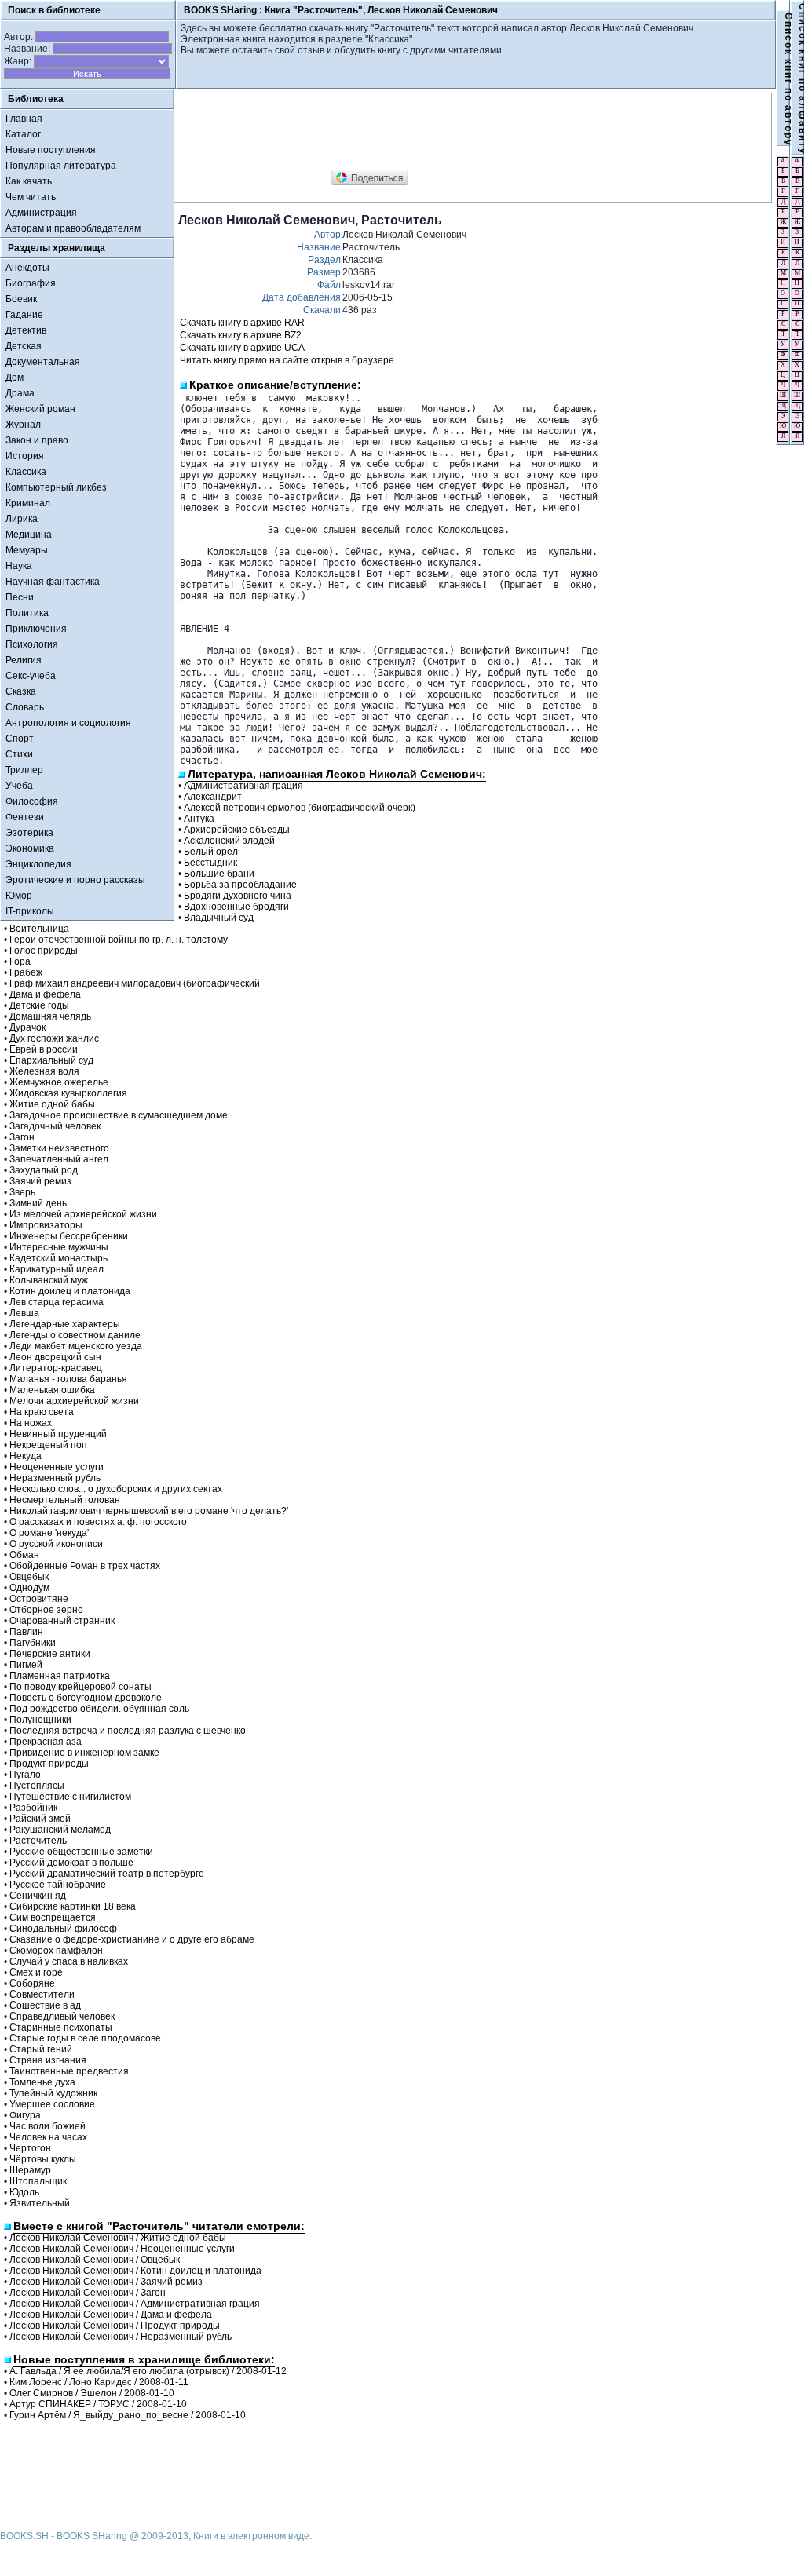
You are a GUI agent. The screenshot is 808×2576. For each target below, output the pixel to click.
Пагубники (33, 1643)
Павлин (26, 1632)
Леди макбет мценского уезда (76, 1346)
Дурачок (27, 1027)
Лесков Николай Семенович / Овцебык (95, 2260)
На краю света (42, 1412)
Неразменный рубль (55, 1478)
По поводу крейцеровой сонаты (80, 1687)
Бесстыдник (210, 863)
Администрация (41, 213)
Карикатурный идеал (57, 1269)
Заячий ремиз (40, 1181)
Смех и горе (36, 1972)
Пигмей (26, 1665)
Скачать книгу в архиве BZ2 (241, 335)
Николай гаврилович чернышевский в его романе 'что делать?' (149, 1511)
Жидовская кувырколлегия (68, 1093)
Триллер (24, 770)
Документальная (43, 362)
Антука (199, 819)
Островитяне (39, 1599)
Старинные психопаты (61, 2027)
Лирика (22, 519)
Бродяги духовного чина (238, 896)
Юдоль (24, 2192)
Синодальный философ (63, 1928)
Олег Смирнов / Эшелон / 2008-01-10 (92, 2393)
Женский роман (40, 409)
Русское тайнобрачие (58, 1885)
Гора (20, 961)
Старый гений (41, 2049)
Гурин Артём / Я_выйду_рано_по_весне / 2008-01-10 (128, 2415)
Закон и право (37, 440)
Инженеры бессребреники (69, 1236)
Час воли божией (48, 2126)
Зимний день (38, 1203)
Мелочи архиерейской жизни (74, 1401)
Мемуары (27, 550)
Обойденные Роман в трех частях (85, 1566)
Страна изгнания (48, 2060)
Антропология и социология (68, 723)
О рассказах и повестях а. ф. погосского (98, 1522)
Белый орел (211, 852)
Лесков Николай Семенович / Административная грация (135, 2304)
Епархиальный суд (51, 1060)
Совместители (42, 1994)
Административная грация (243, 786)
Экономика (30, 848)
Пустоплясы (37, 1786)
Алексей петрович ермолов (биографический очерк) (300, 808)
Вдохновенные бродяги (236, 907)
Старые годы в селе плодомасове (85, 2038)
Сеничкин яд (38, 1896)
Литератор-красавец (56, 1368)
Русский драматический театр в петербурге (107, 1874)
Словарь (25, 707)
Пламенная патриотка (60, 1676)
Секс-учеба (31, 676)
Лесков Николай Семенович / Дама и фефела (111, 2315)
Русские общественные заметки (81, 1852)
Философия (32, 801)
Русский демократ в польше (71, 1863)
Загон (22, 1137)
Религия (24, 660)
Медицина (29, 535)
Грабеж (26, 972)
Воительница (39, 929)
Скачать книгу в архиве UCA (242, 348)
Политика (27, 613)
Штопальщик (38, 2181)
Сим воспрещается (53, 1917)
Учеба (19, 786)
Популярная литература (61, 166)
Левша (24, 1313)
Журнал (23, 425)
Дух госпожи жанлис (54, 1038)
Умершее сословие (52, 2104)
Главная (24, 119)
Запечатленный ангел (59, 1159)
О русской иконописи (56, 1544)
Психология (32, 644)
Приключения (36, 629)
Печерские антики (50, 1654)
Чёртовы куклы (43, 2159)
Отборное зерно (46, 1610)
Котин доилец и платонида (70, 1291)
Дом (15, 378)
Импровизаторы (46, 1225)
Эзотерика (29, 833)
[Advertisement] (464, 132)
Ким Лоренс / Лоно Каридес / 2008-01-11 (99, 2382)
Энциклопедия (38, 864)
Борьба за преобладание (240, 885)
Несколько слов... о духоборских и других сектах (116, 1489)
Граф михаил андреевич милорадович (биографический (135, 983)
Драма (20, 393)
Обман (24, 1555)
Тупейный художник (53, 2093)
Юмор (19, 896)
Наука (19, 566)
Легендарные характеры (65, 1324)
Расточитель (38, 1841)
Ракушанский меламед (60, 1830)
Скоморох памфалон (56, 1950)
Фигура (25, 2115)
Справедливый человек (62, 2016)
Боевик (21, 299)
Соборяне (32, 1983)
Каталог (23, 134)
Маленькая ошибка (52, 1390)
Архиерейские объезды (237, 830)
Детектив (26, 330)
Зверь (22, 1192)
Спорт (20, 739)
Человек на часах (48, 2137)
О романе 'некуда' (49, 1533)
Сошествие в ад (45, 2005)
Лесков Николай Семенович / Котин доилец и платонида (135, 2271)
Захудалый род (44, 1170)
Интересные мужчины (59, 1247)
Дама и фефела (45, 994)
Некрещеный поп (48, 1445)
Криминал (28, 503)
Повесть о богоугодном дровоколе (86, 1698)
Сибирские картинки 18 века (73, 1906)
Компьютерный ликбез (56, 487)
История (25, 456)
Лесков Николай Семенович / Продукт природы (115, 2326)
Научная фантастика (53, 582)
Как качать (29, 181)
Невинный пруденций (58, 1434)
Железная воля (44, 1071)
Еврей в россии (44, 1049)
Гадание (24, 315)
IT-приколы (30, 911)
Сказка (21, 691)
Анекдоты (27, 268)
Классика (26, 472)
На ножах (31, 1423)
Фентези (25, 817)
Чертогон (30, 2148)
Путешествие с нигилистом (70, 1797)
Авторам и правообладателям (73, 228)
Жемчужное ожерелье (59, 1082)
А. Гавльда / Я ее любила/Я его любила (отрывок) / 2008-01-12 (148, 2371)
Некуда (26, 1456)
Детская (24, 346)
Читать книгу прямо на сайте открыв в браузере (287, 360)
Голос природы (44, 950)
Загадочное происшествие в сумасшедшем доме (119, 1115)
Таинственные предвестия (69, 2071)
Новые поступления (51, 150)
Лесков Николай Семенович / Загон (88, 2293)
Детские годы (39, 1005)
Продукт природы (49, 1764)
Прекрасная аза (46, 1742)
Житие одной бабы (52, 1104)
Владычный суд (219, 918)
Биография (31, 283)
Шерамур (30, 2170)
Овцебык (29, 1577)
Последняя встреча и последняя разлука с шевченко (128, 1731)
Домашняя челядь (50, 1016)
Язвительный (40, 2203)
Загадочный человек (55, 1126)
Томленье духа (42, 2082)
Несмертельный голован (65, 1500)
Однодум (29, 1588)
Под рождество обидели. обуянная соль (99, 1709)
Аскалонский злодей (229, 841)
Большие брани (219, 874)
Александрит (213, 797)
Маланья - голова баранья (68, 1379)
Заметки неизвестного (59, 1148)
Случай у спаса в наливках (69, 1961)
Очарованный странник (62, 1621)
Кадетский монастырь (58, 1258)
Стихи (19, 754)
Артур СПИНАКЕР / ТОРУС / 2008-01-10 (98, 2404)
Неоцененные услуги (57, 1467)
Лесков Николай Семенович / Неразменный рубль (121, 2337)
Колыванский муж (49, 1280)
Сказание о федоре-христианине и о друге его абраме (132, 1939)
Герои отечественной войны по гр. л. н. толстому (119, 940)
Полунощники (40, 1720)
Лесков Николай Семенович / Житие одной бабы (118, 2238)
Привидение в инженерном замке (84, 1753)
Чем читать (31, 197)
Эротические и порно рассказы (75, 880)
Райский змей (40, 1819)
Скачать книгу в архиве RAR (242, 323)
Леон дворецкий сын (55, 1357)
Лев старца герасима (57, 1302)
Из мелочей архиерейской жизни (83, 1214)
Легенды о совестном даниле (75, 1335)
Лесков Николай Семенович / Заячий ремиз (106, 2282)
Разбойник (33, 1808)
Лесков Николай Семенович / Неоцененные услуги (122, 2249)
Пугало (25, 1775)
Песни (20, 597)
